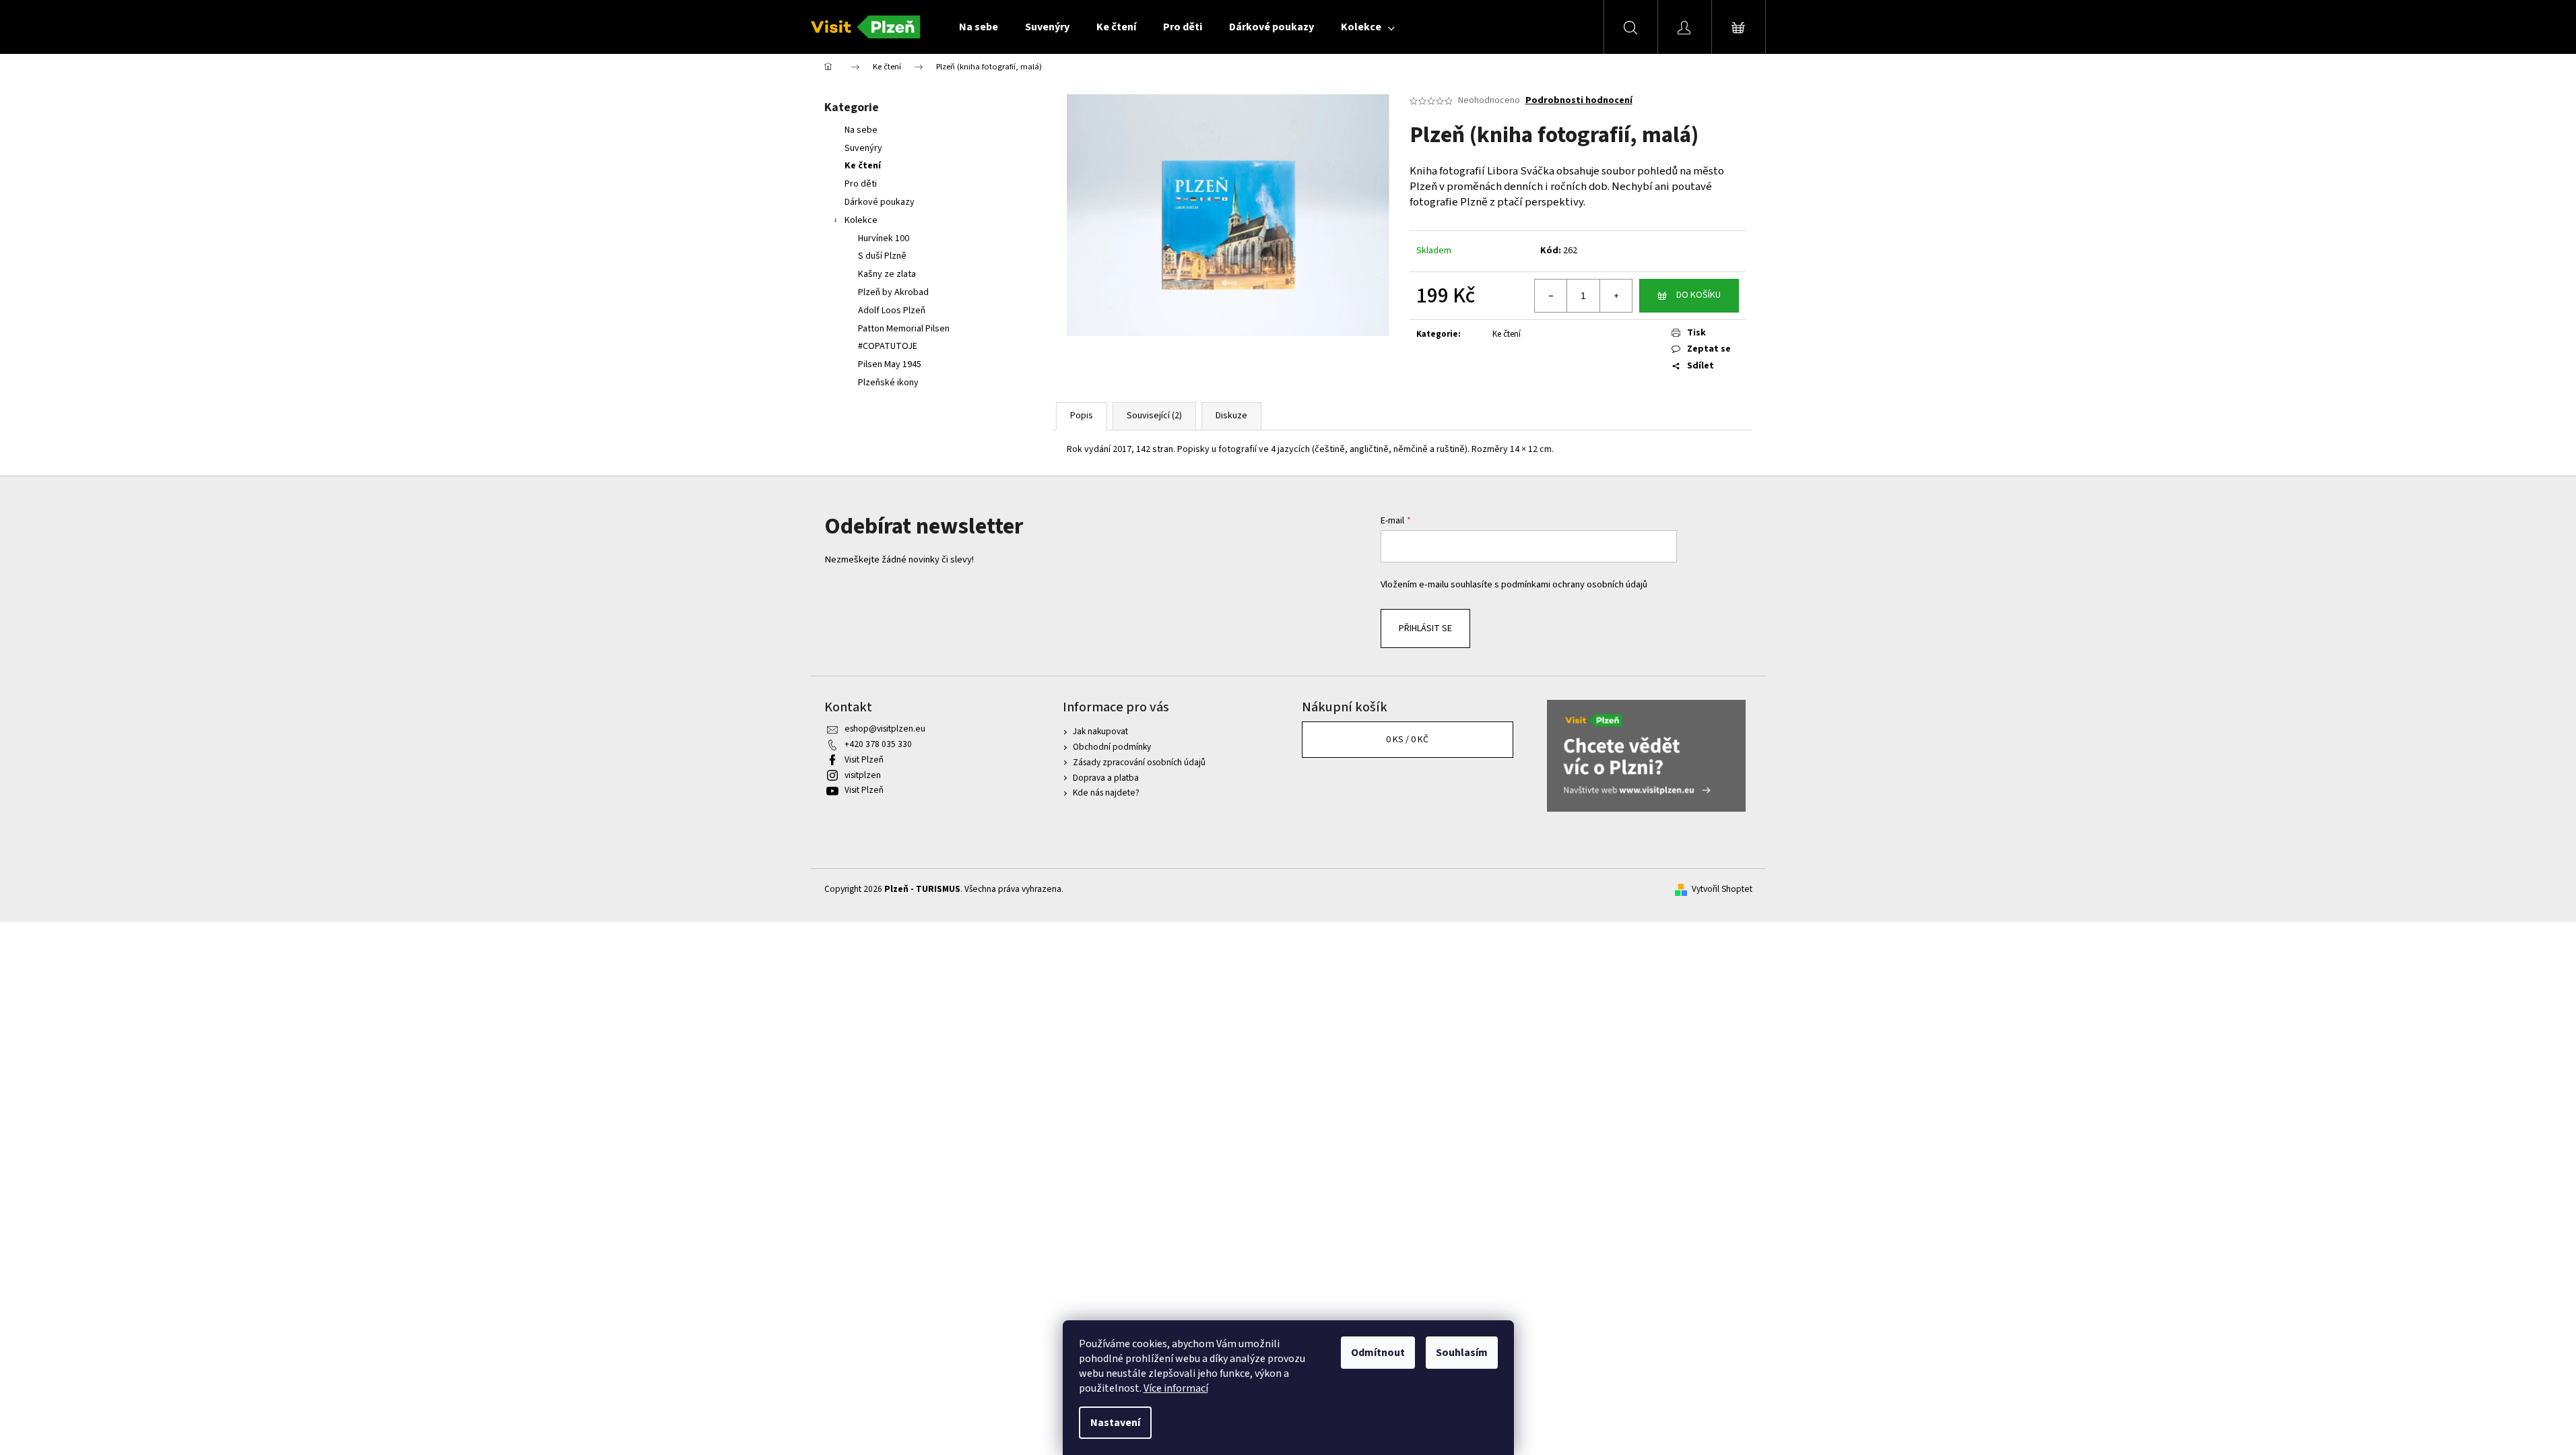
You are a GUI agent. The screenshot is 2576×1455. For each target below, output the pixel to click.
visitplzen (863, 775)
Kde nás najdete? (1106, 793)
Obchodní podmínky (1112, 747)
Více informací (1176, 1388)
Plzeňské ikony (888, 383)
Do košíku (1698, 295)
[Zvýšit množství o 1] (1616, 296)
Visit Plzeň (864, 759)
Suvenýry (863, 148)
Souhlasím (1462, 1353)
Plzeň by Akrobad (893, 292)
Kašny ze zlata (887, 274)
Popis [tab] (1082, 416)
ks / (1407, 740)
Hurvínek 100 (884, 238)
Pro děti (861, 184)
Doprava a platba (1106, 778)
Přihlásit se (1425, 628)
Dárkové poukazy (880, 202)
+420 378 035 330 (878, 744)
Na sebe (861, 130)
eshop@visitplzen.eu (885, 729)
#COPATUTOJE (888, 346)
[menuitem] (979, 27)
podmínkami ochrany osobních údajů (1574, 584)
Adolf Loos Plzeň (892, 311)
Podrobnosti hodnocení (1579, 101)
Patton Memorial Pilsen (904, 329)
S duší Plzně (882, 256)
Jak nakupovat (1100, 731)
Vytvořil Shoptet (1722, 889)
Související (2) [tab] (1154, 416)
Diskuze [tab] (1231, 416)
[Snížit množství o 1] (1551, 296)
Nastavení (1115, 1423)
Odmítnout (1378, 1353)
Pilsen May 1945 (890, 364)
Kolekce (861, 220)
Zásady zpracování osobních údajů (1139, 762)
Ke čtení (863, 166)
